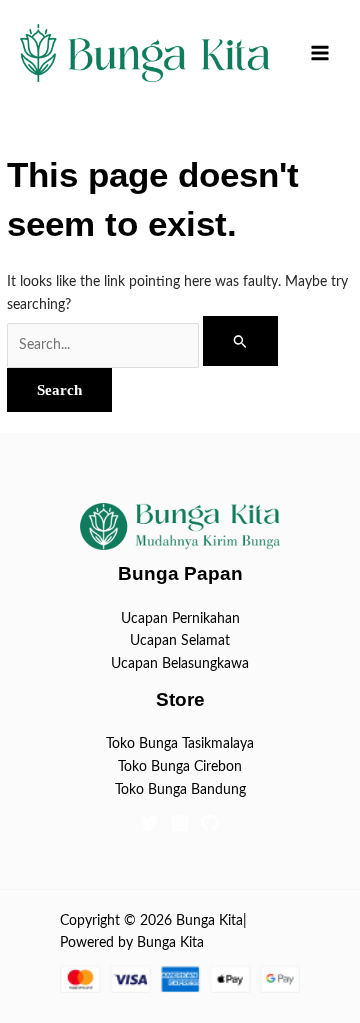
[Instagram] (180, 823)
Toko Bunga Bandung (180, 790)
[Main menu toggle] (320, 53)
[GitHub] (210, 823)
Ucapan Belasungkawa (180, 664)
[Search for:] (142, 345)
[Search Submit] (240, 341)
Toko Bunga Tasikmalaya (180, 744)
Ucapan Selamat (180, 641)
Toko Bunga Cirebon (180, 767)
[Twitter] (150, 823)
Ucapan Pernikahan (180, 619)
